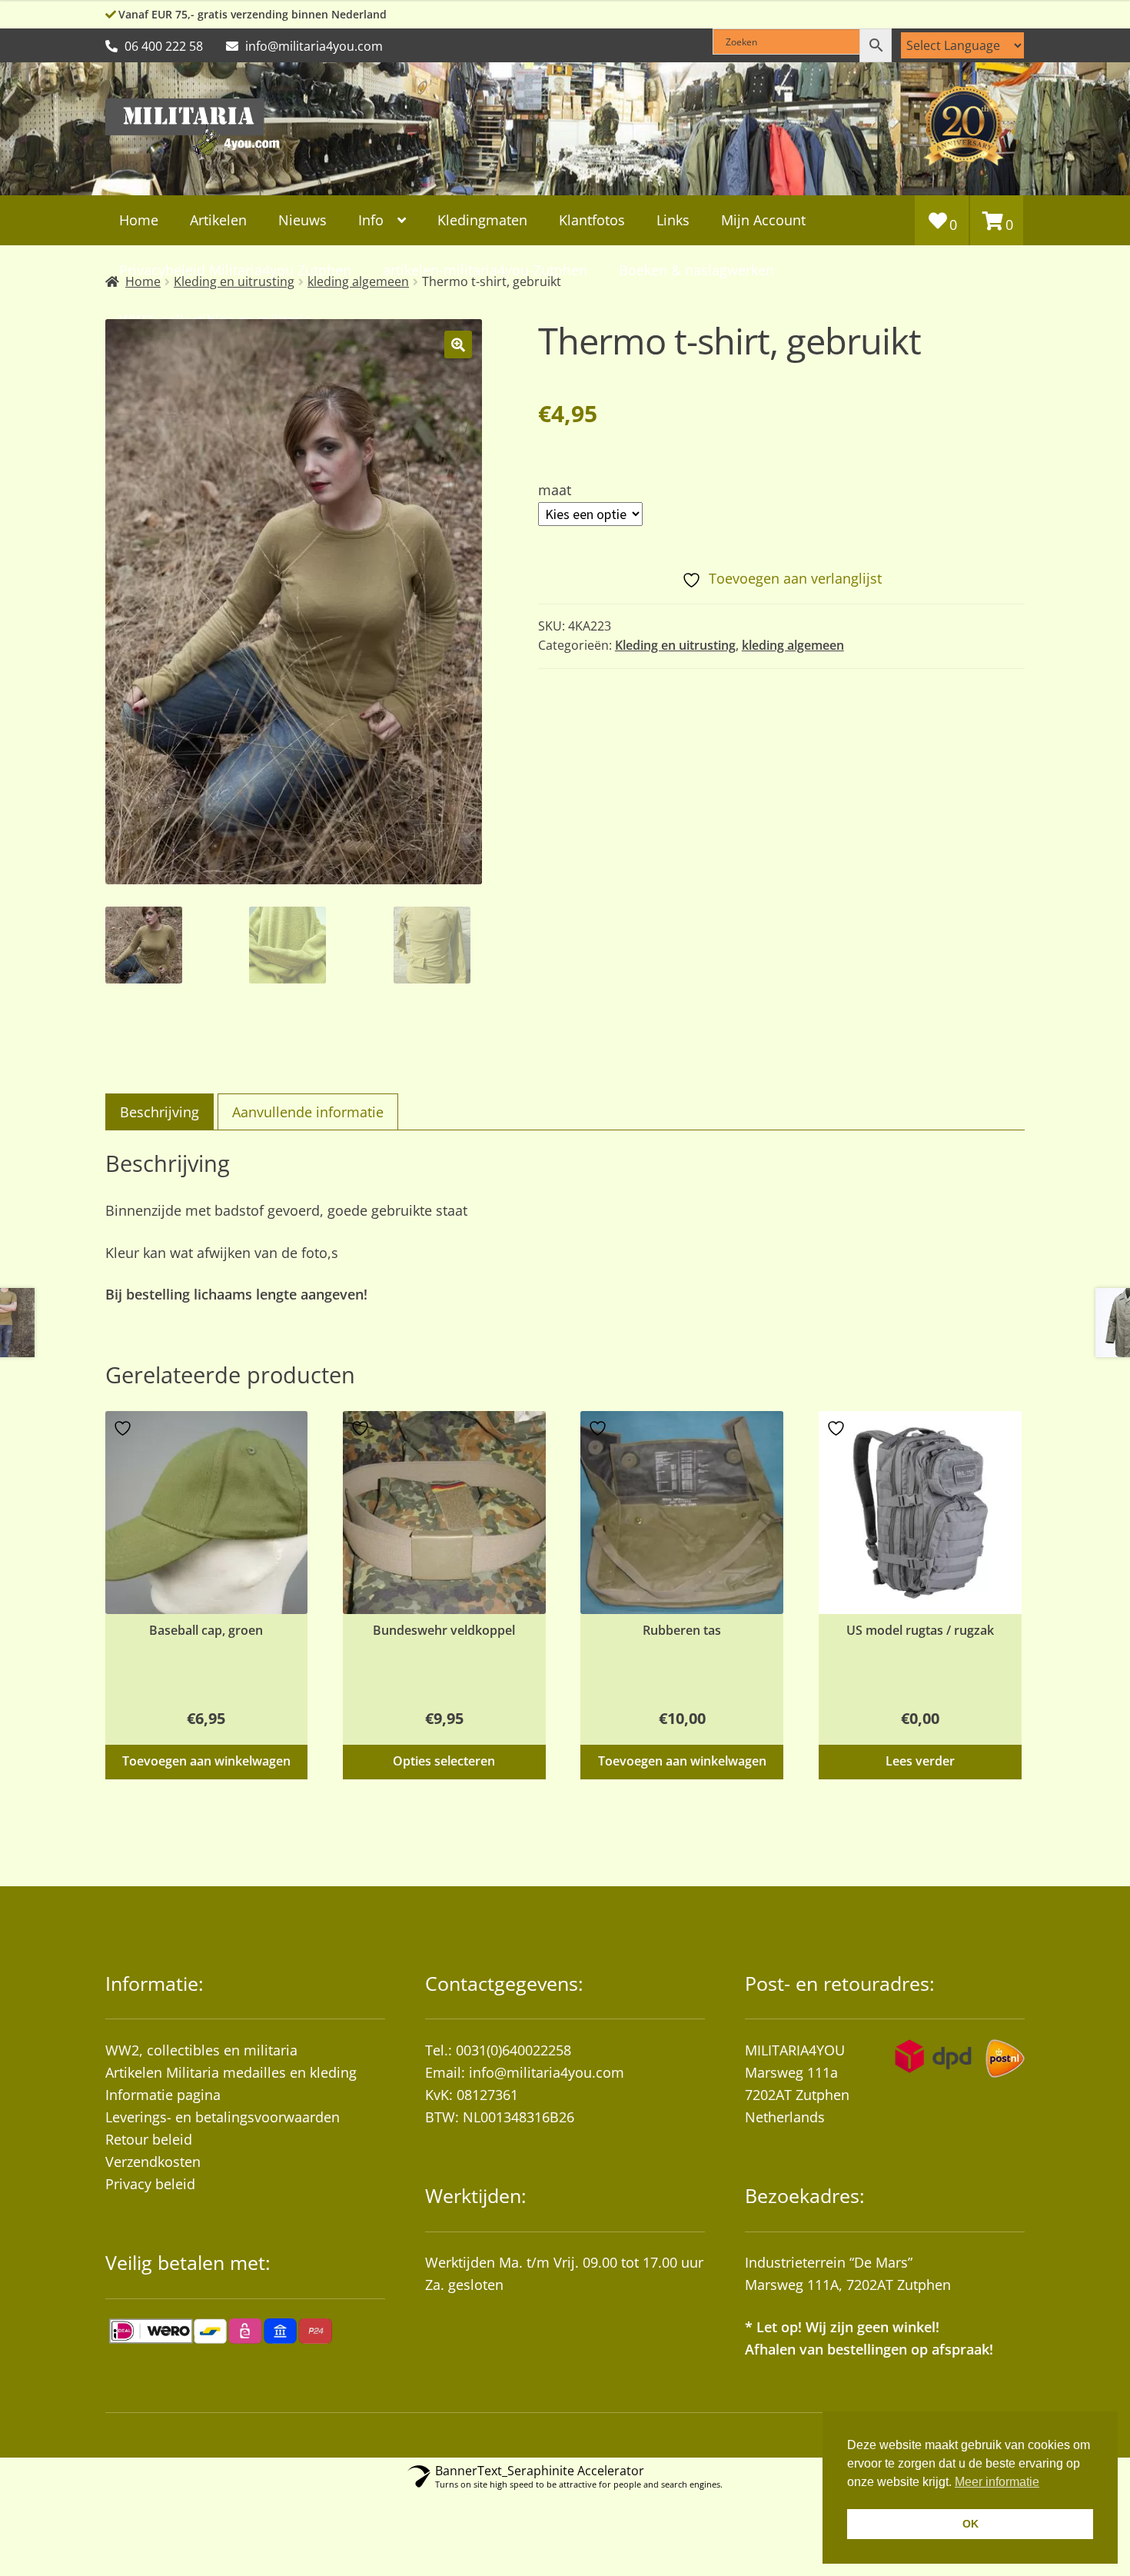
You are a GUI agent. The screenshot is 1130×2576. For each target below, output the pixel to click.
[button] (458, 344)
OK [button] (970, 2524)
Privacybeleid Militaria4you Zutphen (235, 270)
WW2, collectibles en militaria (201, 2050)
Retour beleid (149, 2139)
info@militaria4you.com (547, 2072)
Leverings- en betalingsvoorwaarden (223, 2117)
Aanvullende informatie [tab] (308, 1112)
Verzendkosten (153, 2162)
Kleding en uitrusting (675, 645)
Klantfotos (592, 220)
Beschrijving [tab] (160, 1112)
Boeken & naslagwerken (696, 270)
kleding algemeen (793, 645)
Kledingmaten (482, 220)
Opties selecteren (444, 1761)
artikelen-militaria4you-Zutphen (485, 270)
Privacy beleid (150, 2184)
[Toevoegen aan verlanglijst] (125, 1428)
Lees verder (920, 1761)
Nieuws (302, 220)
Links (673, 220)
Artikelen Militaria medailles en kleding (231, 2072)
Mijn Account (763, 220)
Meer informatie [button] (997, 2482)
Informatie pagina (163, 2095)
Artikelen (218, 220)
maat (555, 490)
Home (139, 220)
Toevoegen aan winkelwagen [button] (206, 1761)
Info (371, 220)
